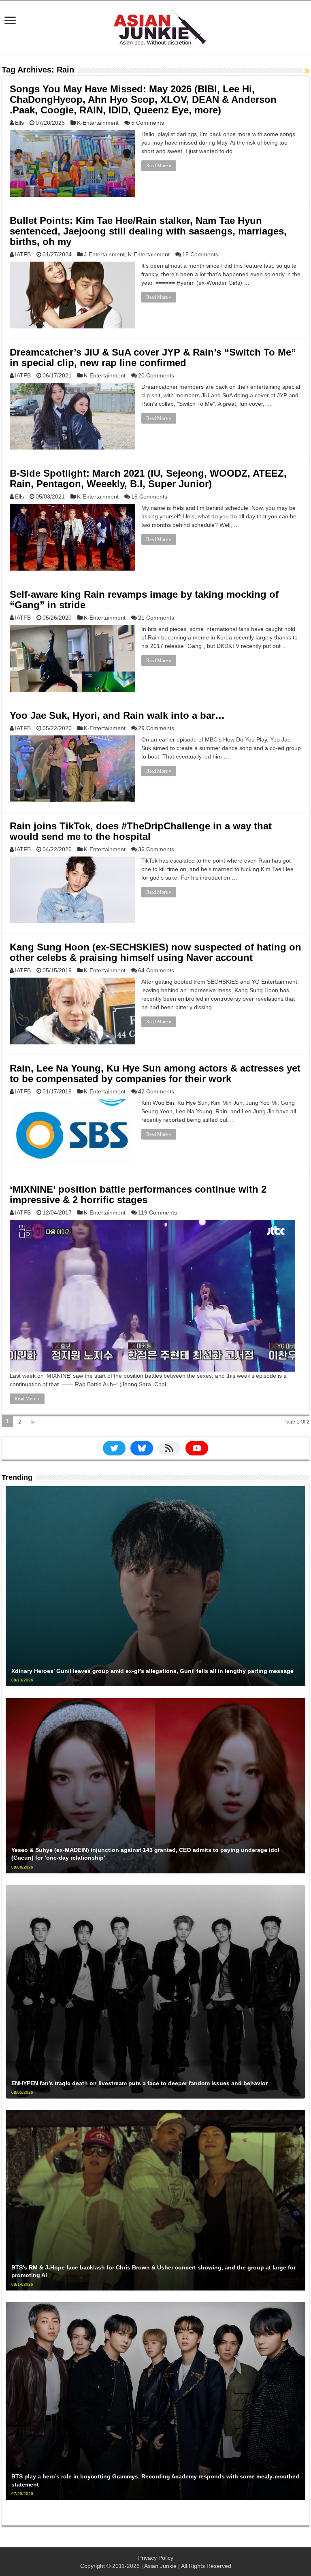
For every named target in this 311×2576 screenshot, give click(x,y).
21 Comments (156, 618)
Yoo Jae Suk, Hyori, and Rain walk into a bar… (117, 715)
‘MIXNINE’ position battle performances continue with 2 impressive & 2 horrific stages (138, 1194)
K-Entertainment (98, 123)
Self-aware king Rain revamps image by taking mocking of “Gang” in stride (144, 600)
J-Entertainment (104, 254)
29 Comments (156, 728)
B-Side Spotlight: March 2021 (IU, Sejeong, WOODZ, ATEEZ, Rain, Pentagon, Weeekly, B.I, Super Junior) (148, 478)
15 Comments (200, 254)
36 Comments (156, 849)
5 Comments (148, 123)
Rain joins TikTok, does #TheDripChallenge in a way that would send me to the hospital (141, 831)
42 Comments (156, 1091)
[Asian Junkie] (155, 26)
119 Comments (158, 1212)
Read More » (159, 166)
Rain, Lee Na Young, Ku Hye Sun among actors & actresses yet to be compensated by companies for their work (155, 1073)
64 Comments (156, 970)
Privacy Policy (156, 2558)
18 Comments (149, 496)
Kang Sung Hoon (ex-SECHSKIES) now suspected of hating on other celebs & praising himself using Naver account (155, 952)
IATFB (23, 254)
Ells (19, 123)
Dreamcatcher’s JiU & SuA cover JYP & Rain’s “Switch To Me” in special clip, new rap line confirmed (153, 357)
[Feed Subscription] (307, 71)
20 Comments (156, 375)
